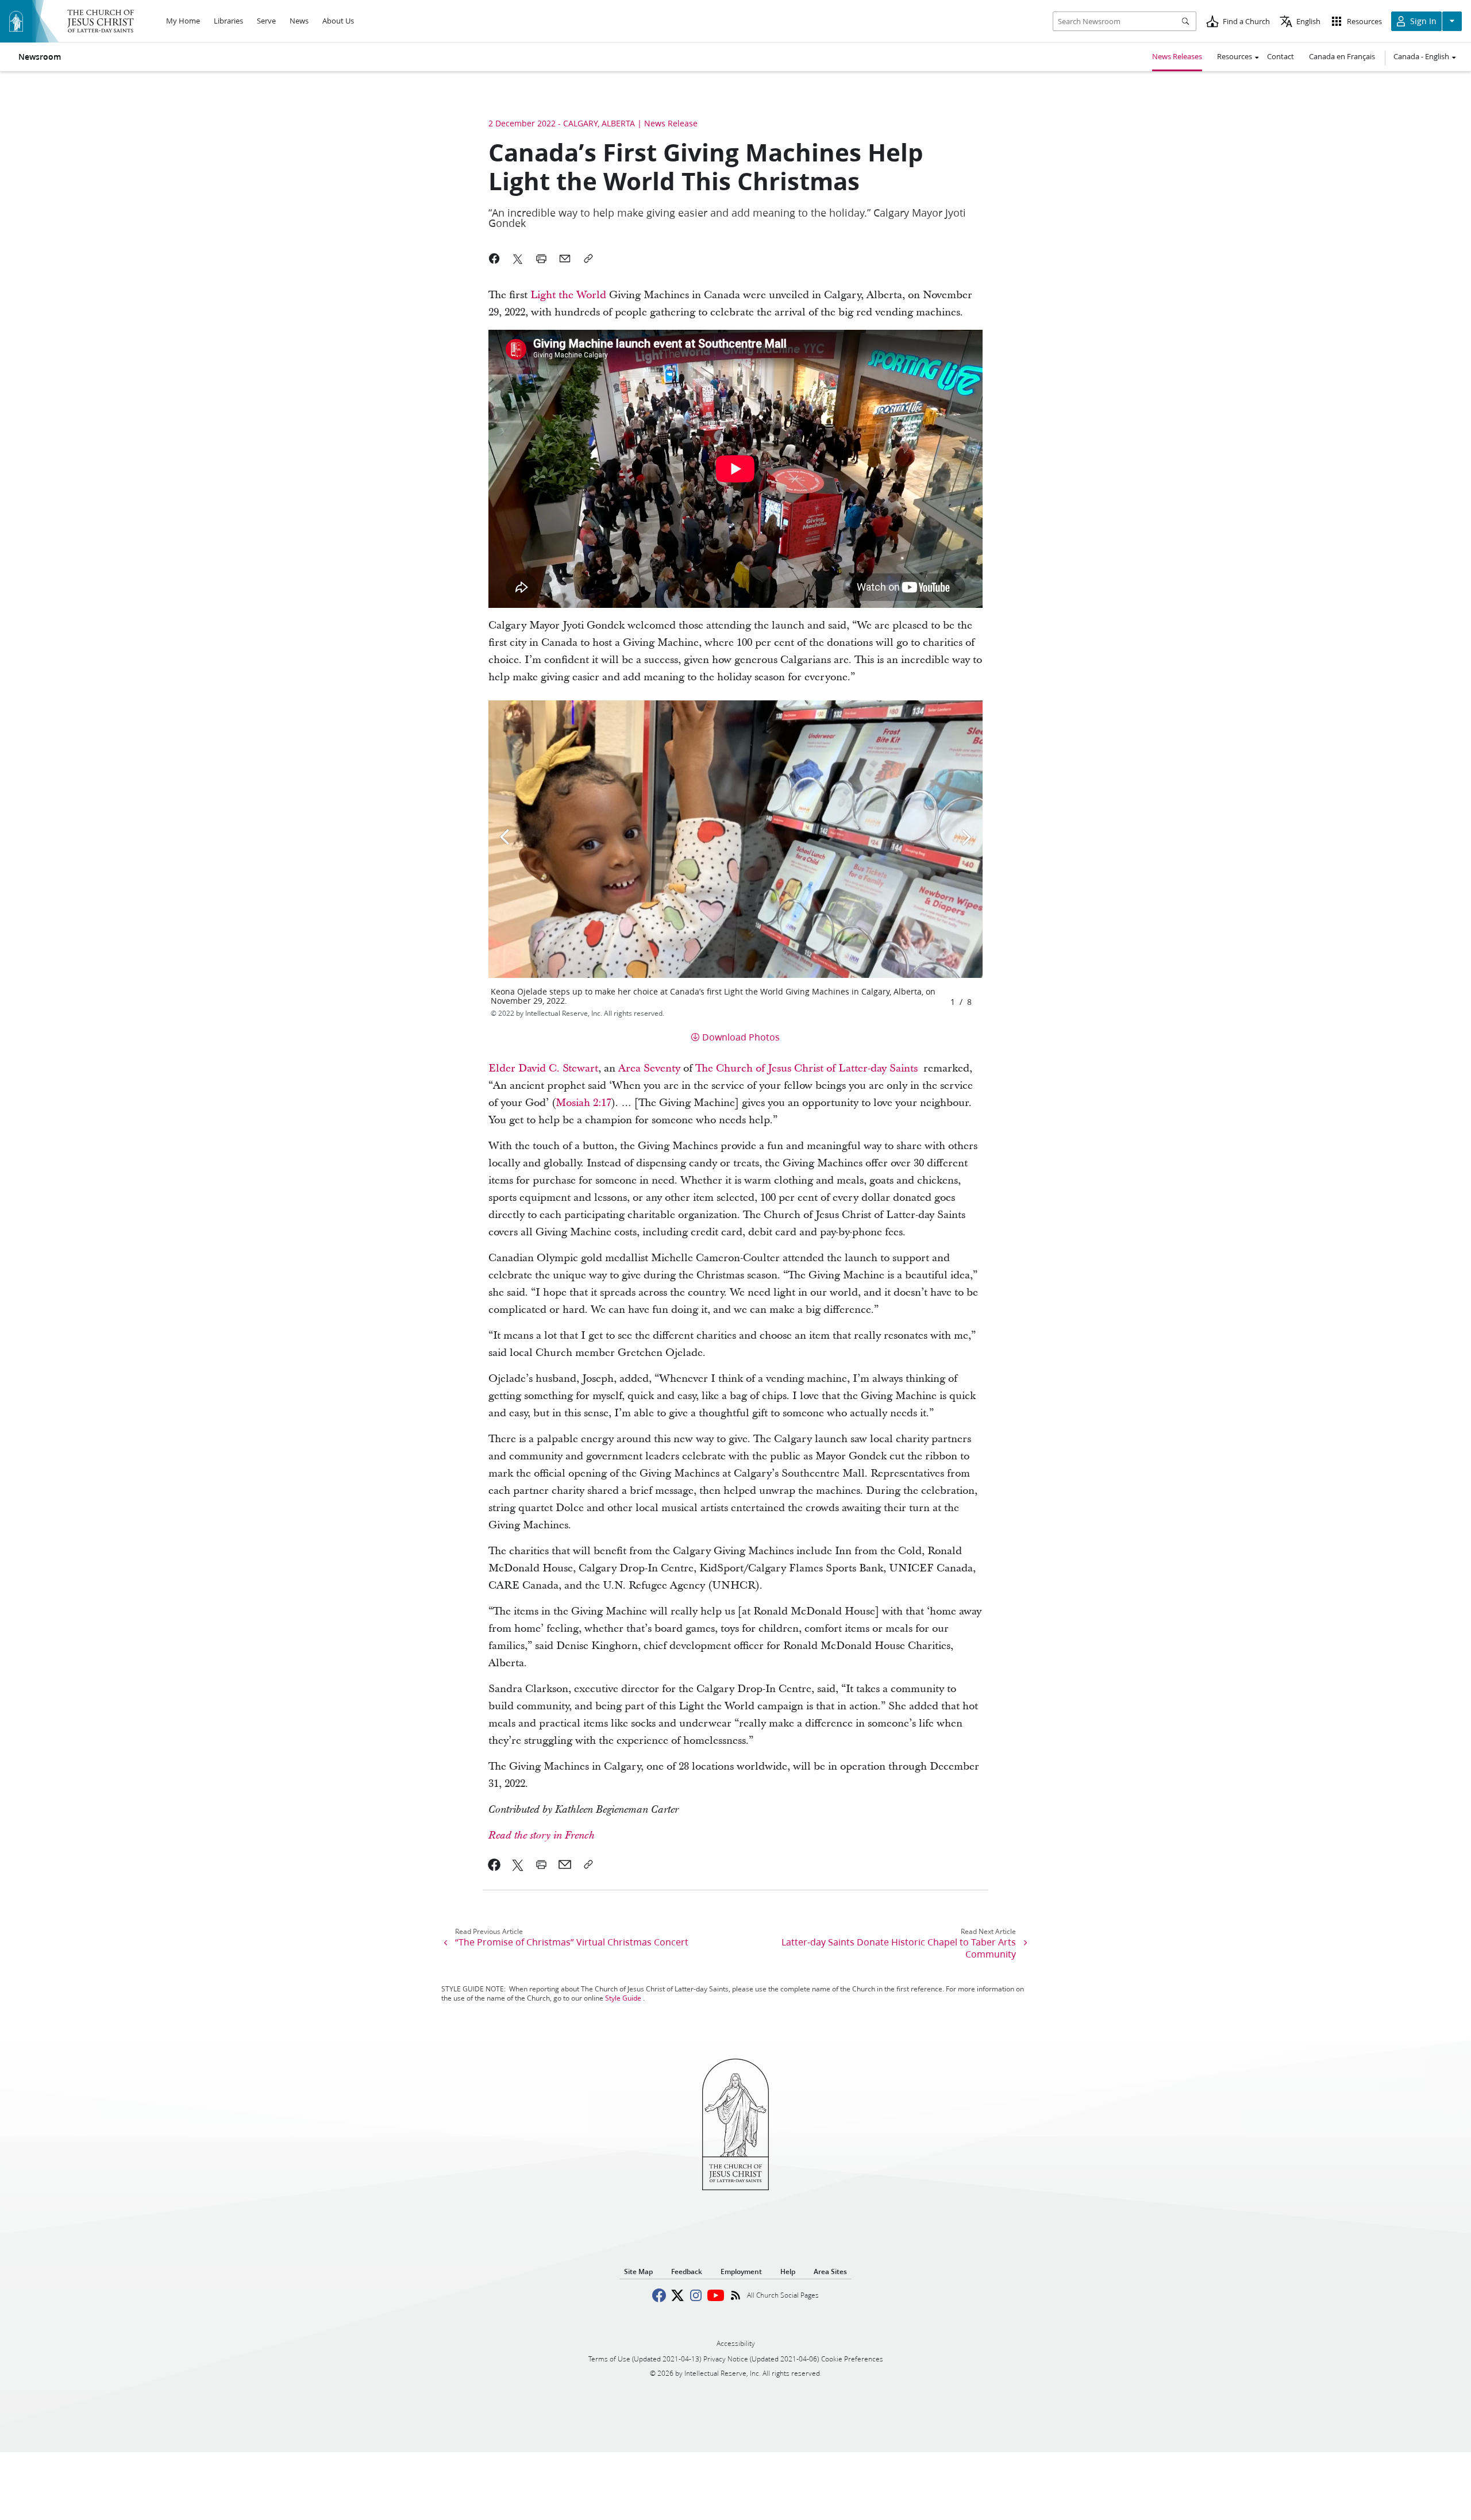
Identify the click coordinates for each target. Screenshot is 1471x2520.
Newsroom (40, 57)
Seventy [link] (662, 1068)
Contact (1281, 56)
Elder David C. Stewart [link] (543, 1068)
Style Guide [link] (623, 1998)
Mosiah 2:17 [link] (584, 1103)
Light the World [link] (568, 295)
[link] (494, 1864)
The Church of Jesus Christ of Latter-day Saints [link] (806, 1068)
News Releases (1177, 56)
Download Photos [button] (741, 1037)
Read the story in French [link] (542, 1836)
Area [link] (629, 1068)
